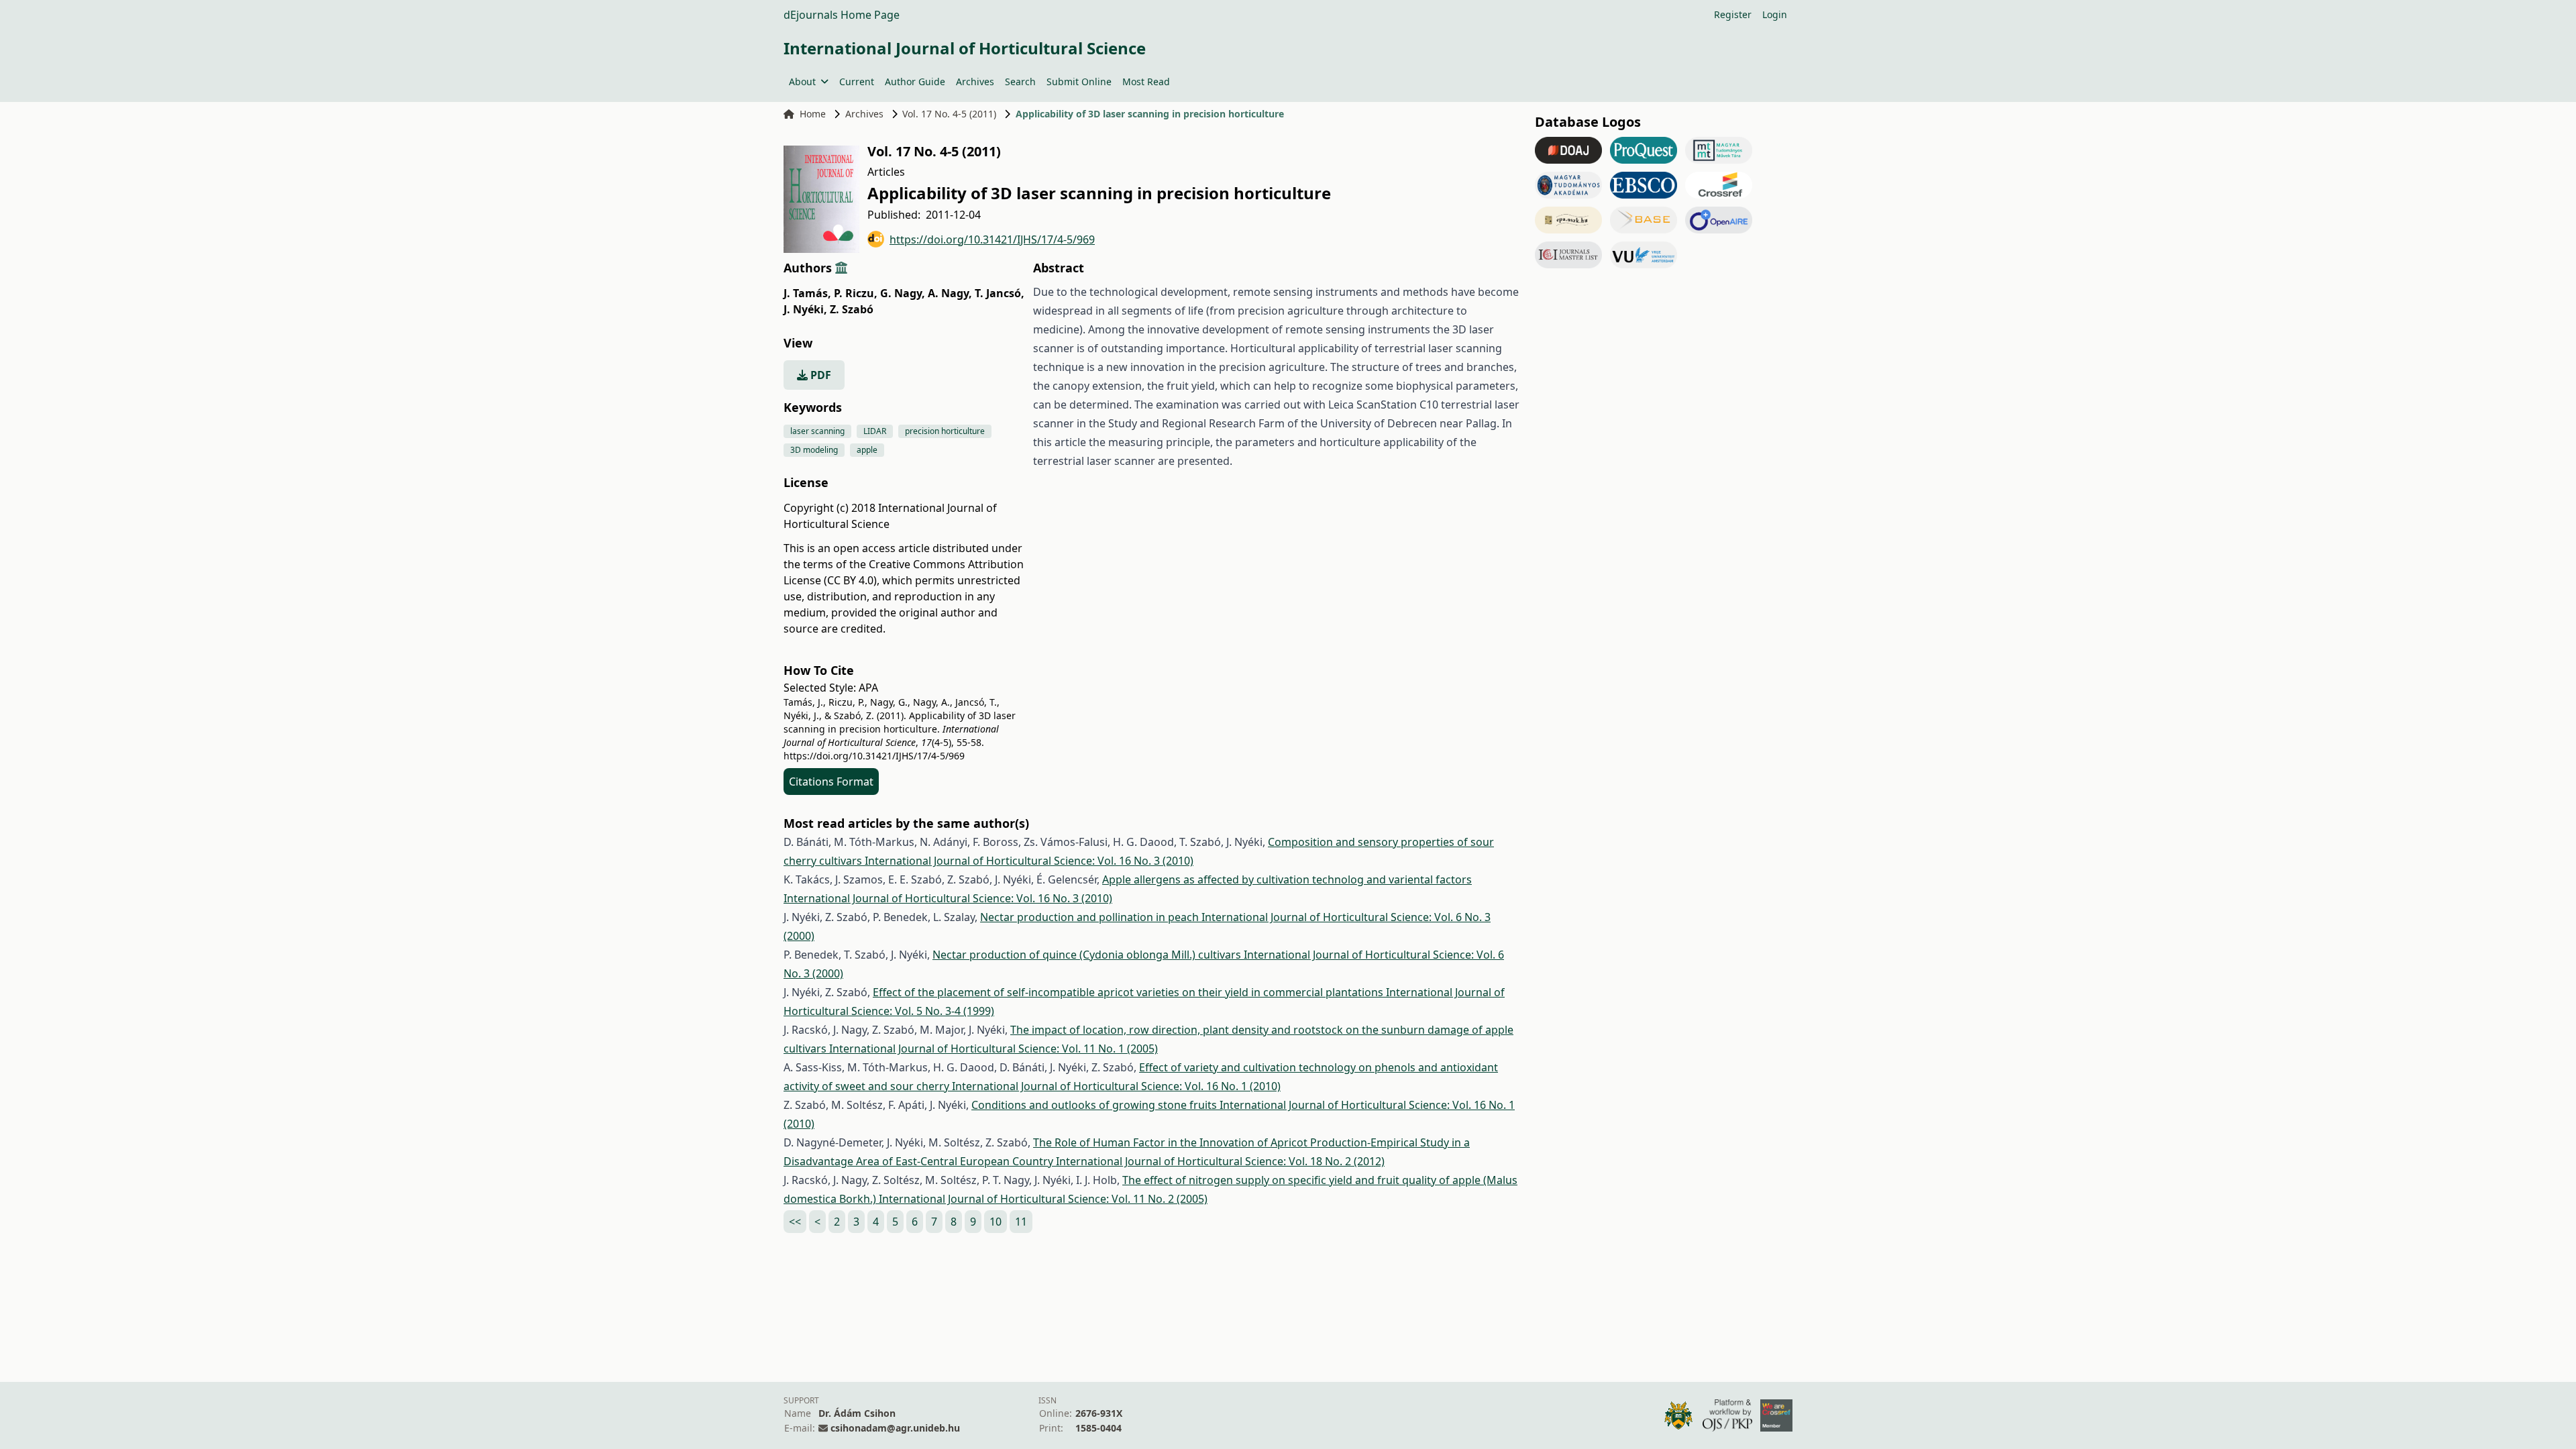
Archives (975, 82)
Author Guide (915, 82)
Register (1733, 14)
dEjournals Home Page (842, 15)
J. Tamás (807, 293)
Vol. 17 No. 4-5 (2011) (949, 114)
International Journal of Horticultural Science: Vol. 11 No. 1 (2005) (994, 1049)
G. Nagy (903, 293)
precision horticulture (945, 431)
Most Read (1146, 82)
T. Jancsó (1000, 293)
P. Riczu (856, 293)
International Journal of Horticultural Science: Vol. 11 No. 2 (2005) (1043, 1199)
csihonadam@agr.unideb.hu (895, 1428)
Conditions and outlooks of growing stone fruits (1095, 1105)
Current (857, 82)
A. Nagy (950, 293)
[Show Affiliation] (841, 268)
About (802, 82)
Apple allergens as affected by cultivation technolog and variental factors (1287, 879)
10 (996, 1222)
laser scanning (817, 431)
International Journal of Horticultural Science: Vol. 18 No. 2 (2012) (1220, 1161)
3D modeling (814, 450)
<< (795, 1222)
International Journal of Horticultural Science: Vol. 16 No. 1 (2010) (1116, 1086)
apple (867, 450)
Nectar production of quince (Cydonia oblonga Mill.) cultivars (1088, 955)
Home (813, 114)
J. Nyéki (805, 309)
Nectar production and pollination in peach (1091, 917)
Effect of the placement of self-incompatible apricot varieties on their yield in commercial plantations (1129, 992)
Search (1020, 82)
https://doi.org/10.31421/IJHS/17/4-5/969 (992, 239)
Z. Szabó (852, 309)
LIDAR (875, 431)
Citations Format (831, 782)
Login (1775, 14)
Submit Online (1079, 82)
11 (1021, 1222)
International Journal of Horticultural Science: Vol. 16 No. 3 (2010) (1029, 861)
